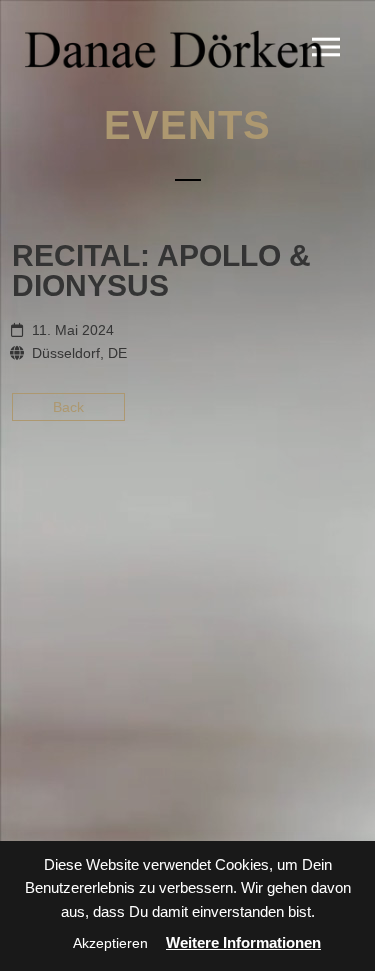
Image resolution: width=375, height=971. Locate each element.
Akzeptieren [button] (110, 943)
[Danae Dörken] (175, 49)
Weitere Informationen (243, 942)
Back (68, 407)
